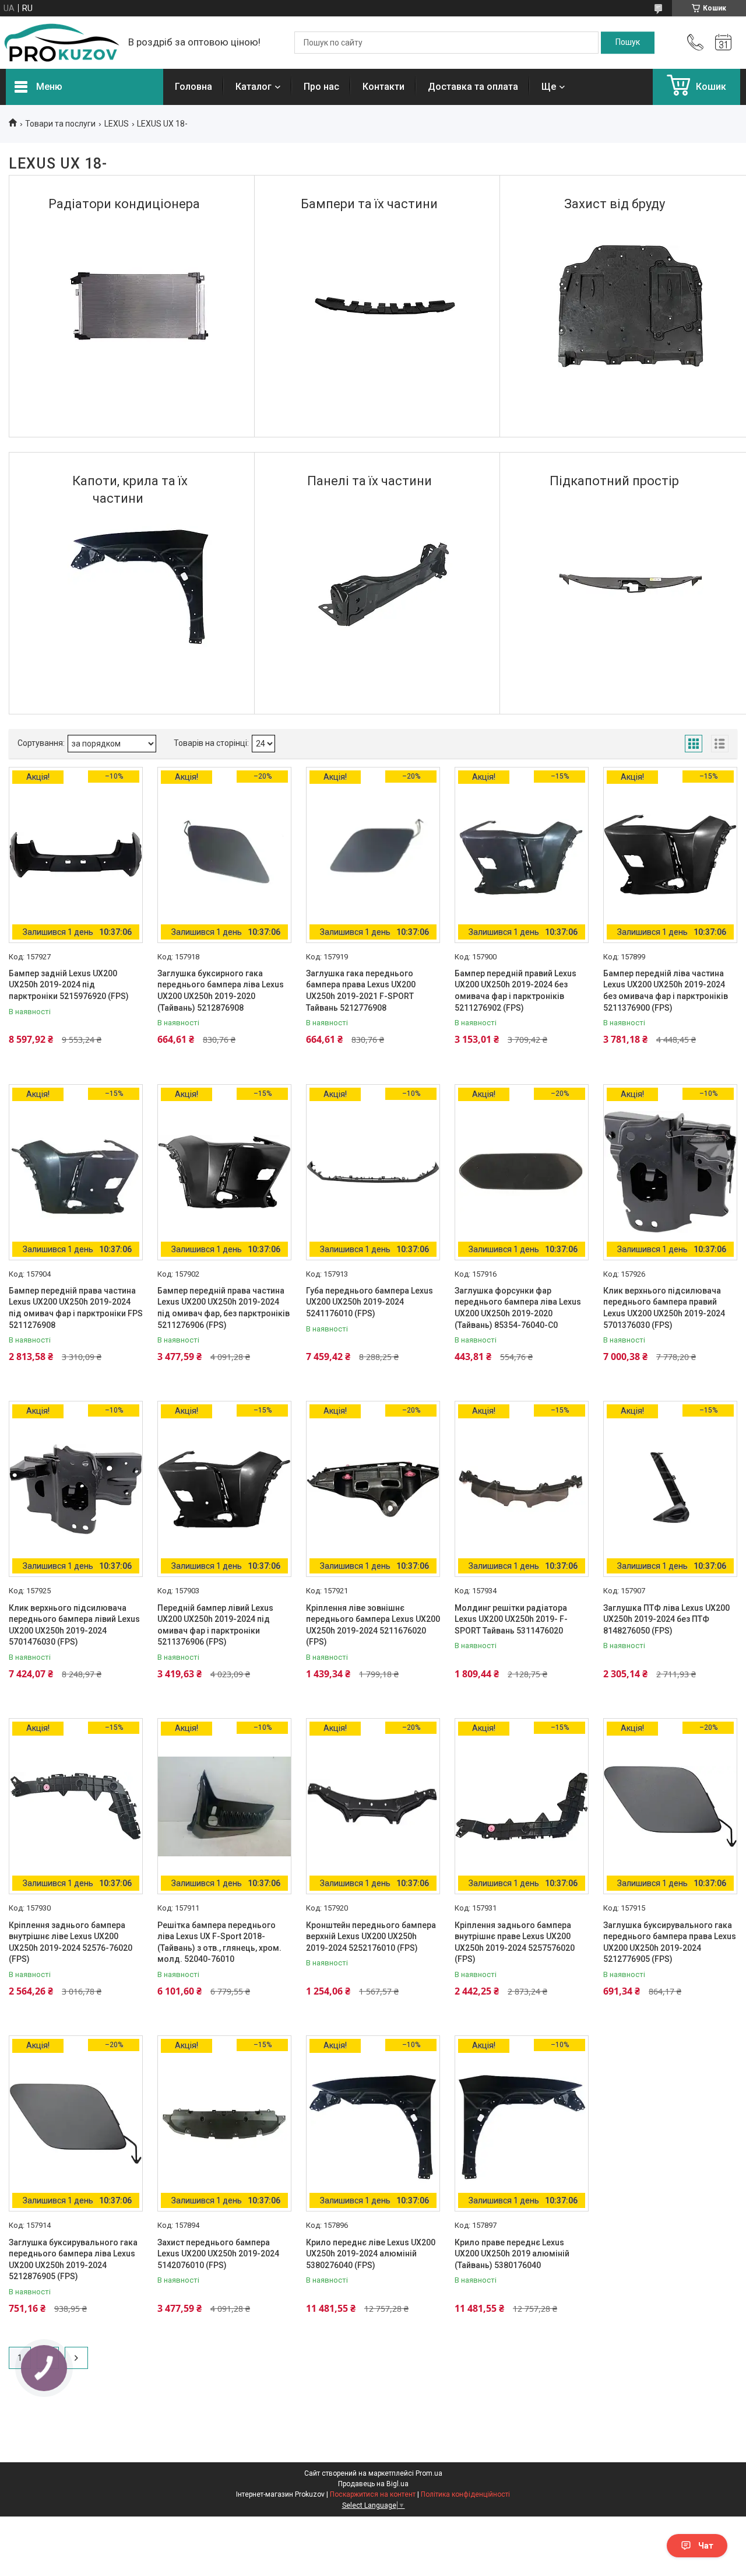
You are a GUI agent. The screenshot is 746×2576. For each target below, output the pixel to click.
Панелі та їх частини (370, 481)
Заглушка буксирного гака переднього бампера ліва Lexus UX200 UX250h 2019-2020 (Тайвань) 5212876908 (221, 991)
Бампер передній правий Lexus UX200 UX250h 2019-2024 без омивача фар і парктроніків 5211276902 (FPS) (515, 991)
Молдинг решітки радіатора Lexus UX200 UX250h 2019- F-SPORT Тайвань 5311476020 (511, 1619)
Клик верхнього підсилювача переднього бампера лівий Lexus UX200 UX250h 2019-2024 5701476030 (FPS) (74, 1625)
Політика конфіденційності (465, 2494)
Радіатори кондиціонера (124, 204)
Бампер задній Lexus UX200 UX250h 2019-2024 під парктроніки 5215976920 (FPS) (69, 985)
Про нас (321, 87)
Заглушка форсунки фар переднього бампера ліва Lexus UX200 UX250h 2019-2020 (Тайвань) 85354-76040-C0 (518, 1308)
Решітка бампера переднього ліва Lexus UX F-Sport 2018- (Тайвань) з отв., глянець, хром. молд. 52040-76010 (219, 1942)
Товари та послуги (60, 124)
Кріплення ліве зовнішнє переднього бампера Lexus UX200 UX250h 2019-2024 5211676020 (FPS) (373, 1625)
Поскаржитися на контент (373, 2494)
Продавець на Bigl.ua (373, 2484)
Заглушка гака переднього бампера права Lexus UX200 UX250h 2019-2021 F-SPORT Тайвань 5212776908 (361, 991)
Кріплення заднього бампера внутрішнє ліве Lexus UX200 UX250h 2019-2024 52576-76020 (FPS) (71, 1942)
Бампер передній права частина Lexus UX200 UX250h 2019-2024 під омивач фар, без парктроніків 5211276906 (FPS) (224, 1308)
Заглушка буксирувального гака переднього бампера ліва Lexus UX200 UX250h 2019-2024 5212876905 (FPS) (73, 2260)
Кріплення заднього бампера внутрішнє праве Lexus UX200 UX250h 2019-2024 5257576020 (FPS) (515, 1942)
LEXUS (117, 124)
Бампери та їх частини (369, 204)
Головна (193, 87)
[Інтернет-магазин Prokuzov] (61, 43)
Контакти (383, 87)
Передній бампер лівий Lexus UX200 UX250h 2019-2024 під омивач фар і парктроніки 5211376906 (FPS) (215, 1625)
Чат (706, 2546)
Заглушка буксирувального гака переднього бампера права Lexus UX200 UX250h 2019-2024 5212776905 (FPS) (670, 1942)
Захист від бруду (615, 204)
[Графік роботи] (723, 43)
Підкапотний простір (614, 481)
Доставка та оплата (473, 87)
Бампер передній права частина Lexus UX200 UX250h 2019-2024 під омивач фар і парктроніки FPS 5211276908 (76, 1308)
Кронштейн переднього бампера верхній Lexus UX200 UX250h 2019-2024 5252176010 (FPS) (371, 1937)
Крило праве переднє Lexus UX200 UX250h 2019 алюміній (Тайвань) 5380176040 (512, 2254)
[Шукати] (628, 43)
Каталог (254, 87)
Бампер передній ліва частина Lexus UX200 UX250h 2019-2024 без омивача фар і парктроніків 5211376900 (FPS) (666, 991)
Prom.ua (429, 2473)
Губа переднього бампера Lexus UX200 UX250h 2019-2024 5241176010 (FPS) (370, 1302)
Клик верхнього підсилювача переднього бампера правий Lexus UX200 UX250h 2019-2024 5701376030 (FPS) (664, 1308)
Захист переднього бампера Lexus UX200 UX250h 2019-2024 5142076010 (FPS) (218, 2254)
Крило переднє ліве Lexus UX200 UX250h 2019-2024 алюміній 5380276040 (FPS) (371, 2254)
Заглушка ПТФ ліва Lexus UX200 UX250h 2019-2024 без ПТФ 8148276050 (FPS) (666, 1619)
